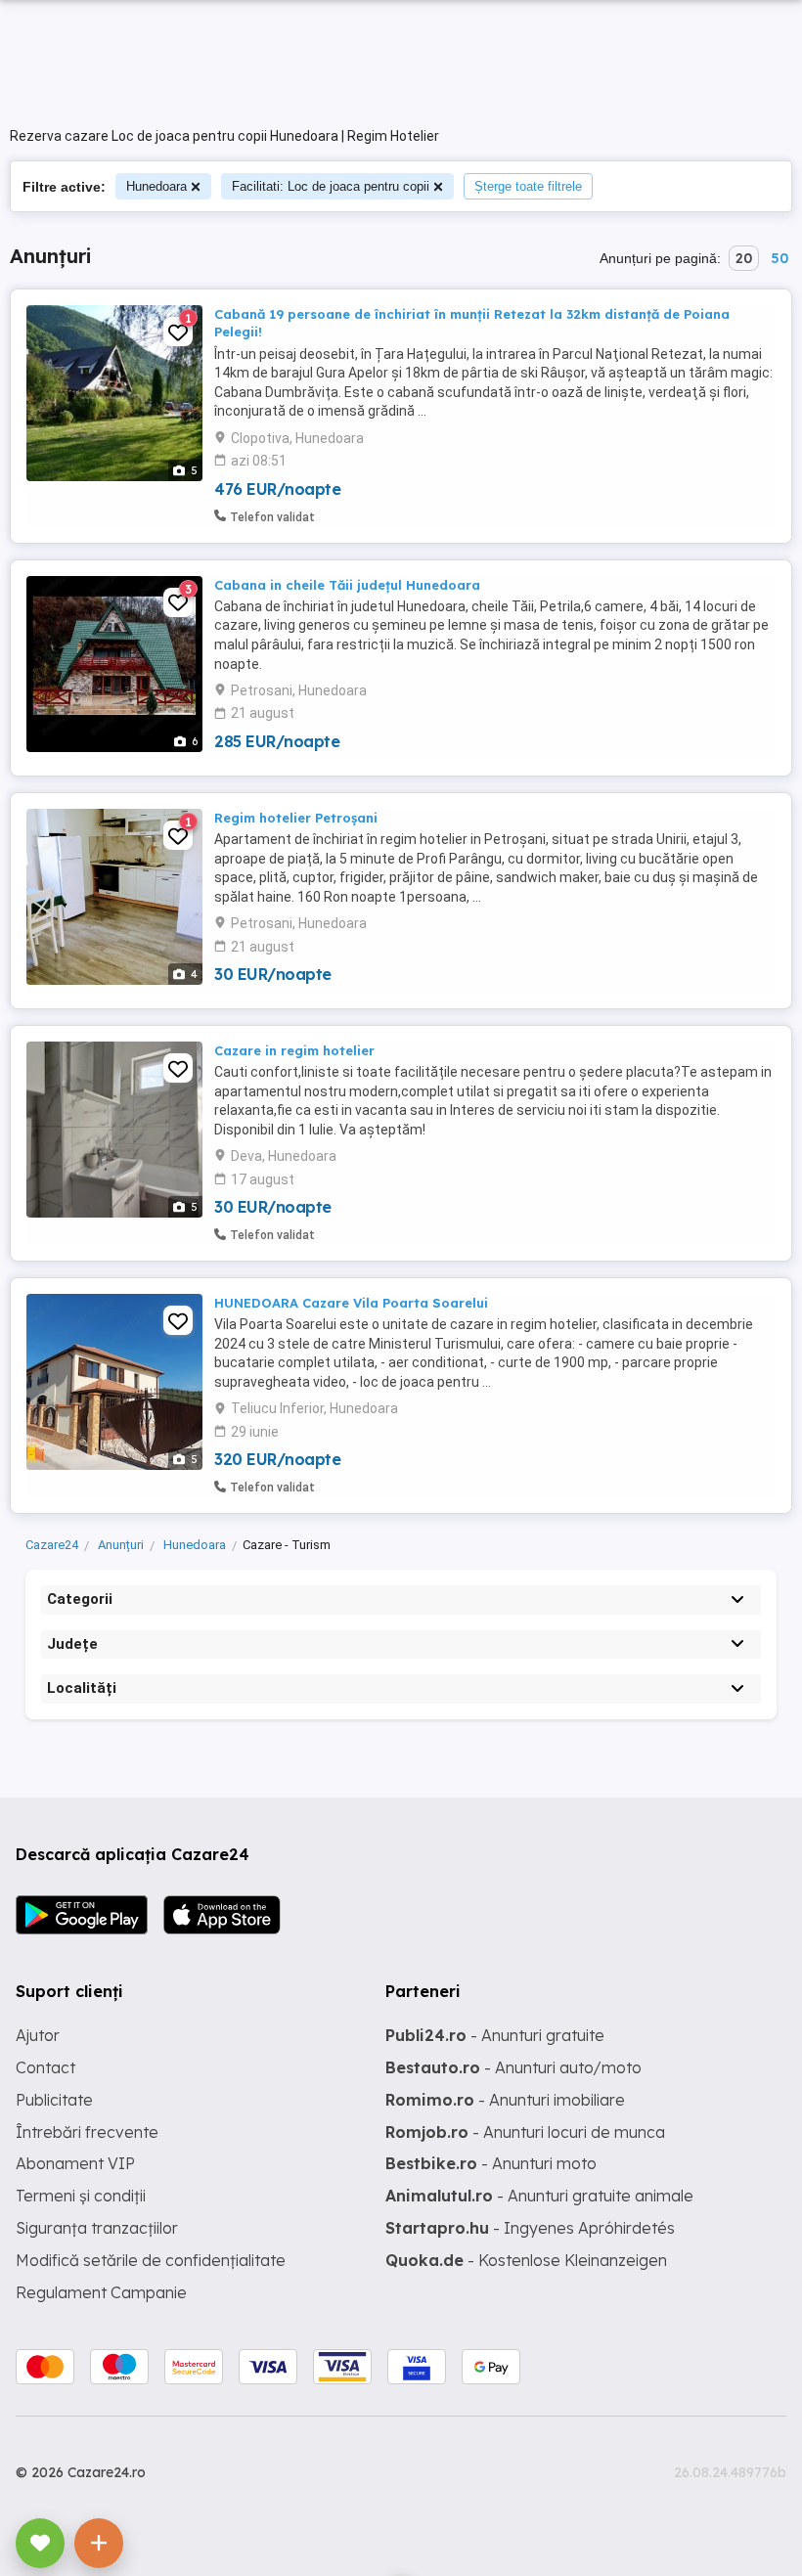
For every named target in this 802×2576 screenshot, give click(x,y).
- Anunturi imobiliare (505, 2100)
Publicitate (54, 2100)
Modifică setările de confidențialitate (151, 2260)
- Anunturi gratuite (495, 2035)
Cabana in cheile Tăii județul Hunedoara (347, 585)
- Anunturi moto (491, 2163)
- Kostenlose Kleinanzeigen (526, 2260)
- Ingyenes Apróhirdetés (530, 2228)
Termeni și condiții (81, 2196)
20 (744, 258)
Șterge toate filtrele (528, 186)
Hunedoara (156, 186)
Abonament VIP (75, 2163)
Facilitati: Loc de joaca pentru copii (331, 186)
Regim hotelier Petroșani (296, 818)
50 (780, 258)
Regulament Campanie (101, 2292)
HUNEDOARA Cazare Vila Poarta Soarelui (351, 1303)
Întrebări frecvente (87, 2132)
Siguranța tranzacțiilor (97, 2228)
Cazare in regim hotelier (294, 1050)
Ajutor (38, 2035)
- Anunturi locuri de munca (525, 2132)
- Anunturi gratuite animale (539, 2196)
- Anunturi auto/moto (513, 2067)
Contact (45, 2067)
